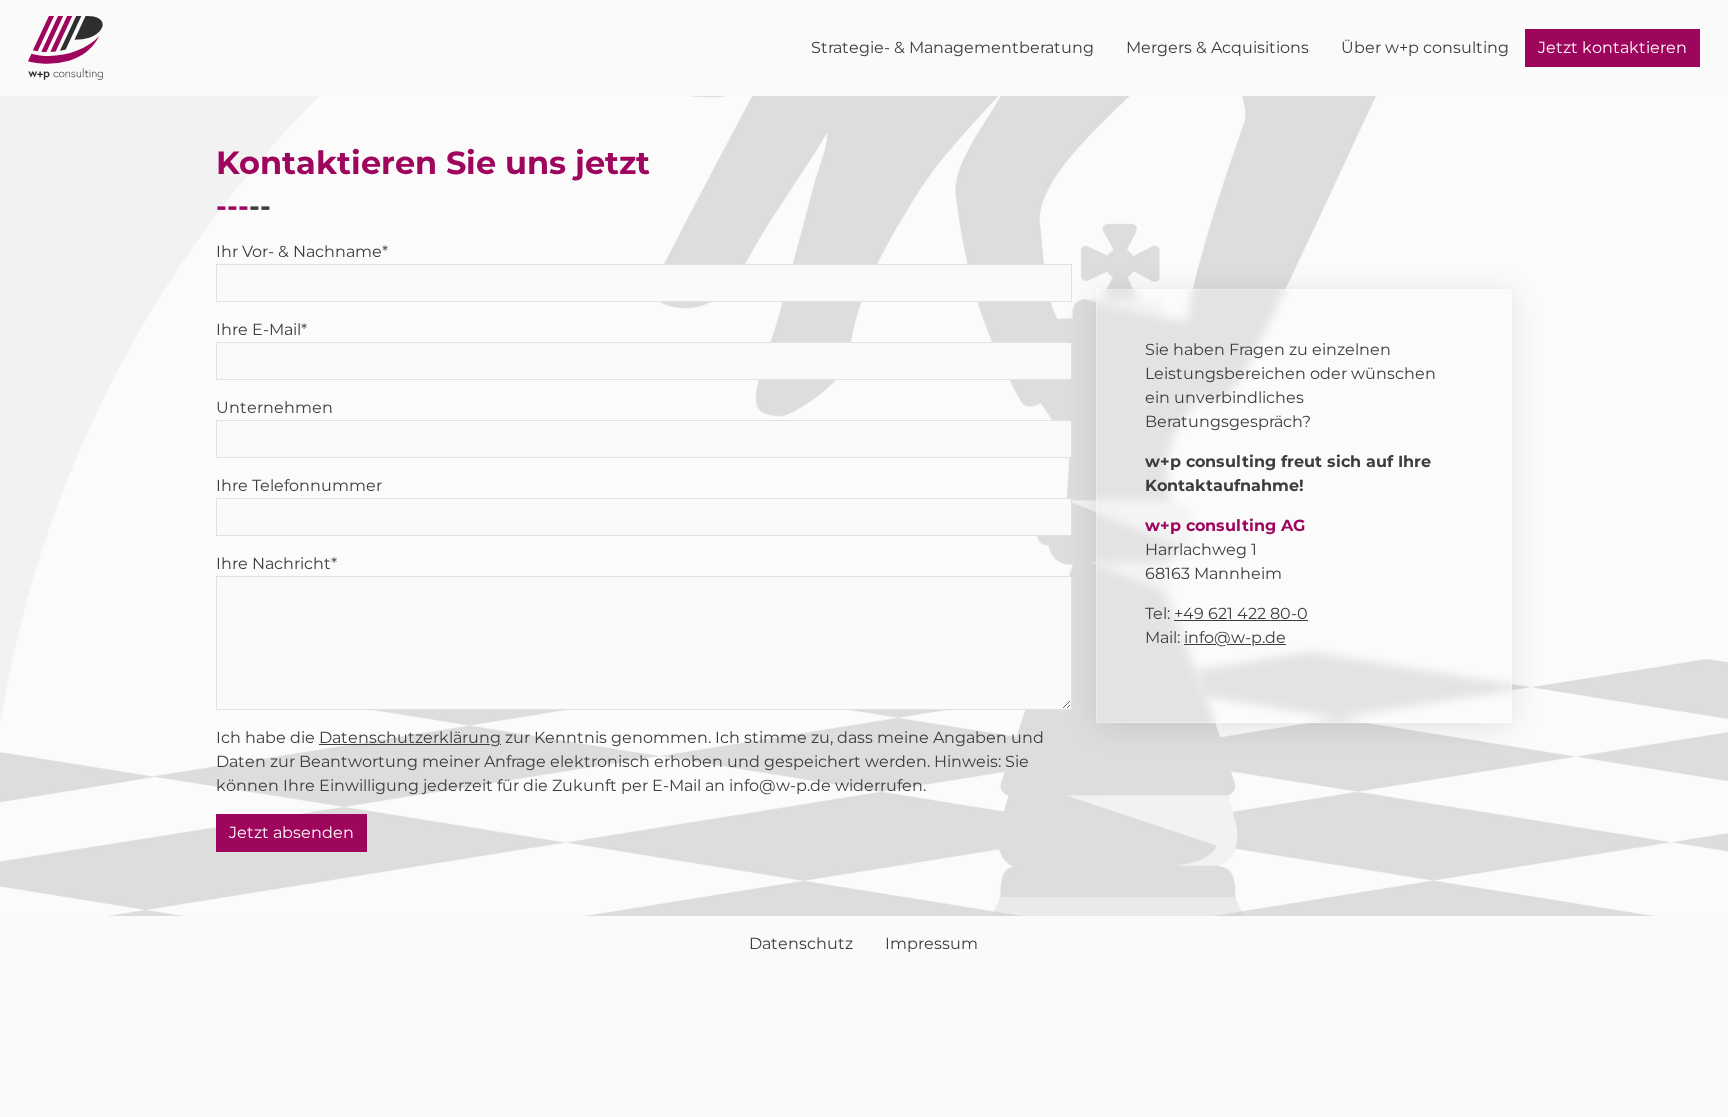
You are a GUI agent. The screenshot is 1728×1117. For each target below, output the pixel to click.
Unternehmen (274, 407)
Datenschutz (801, 943)
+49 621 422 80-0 (1241, 613)
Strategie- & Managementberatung (952, 47)
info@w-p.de (1235, 637)
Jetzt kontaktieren (1612, 47)
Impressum (931, 943)
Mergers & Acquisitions (1217, 47)
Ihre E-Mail (261, 329)
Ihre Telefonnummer (299, 485)
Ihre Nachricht (276, 563)
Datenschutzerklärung (410, 737)
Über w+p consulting (1425, 47)
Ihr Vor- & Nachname (302, 251)
